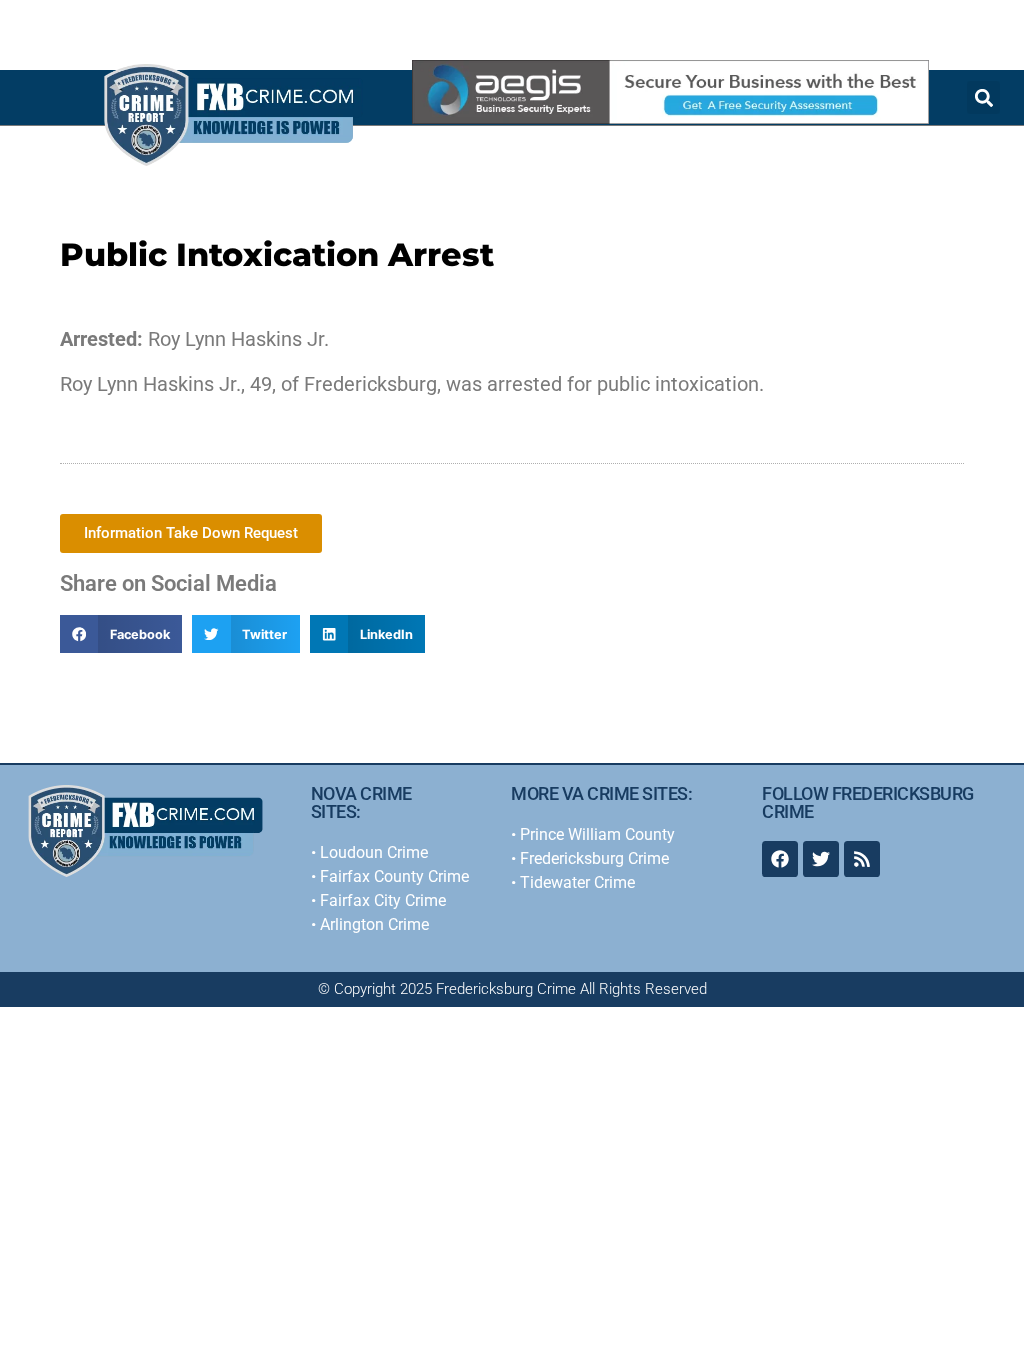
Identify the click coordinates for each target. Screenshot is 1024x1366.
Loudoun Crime (374, 852)
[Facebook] (780, 859)
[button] (121, 634)
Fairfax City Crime (383, 900)
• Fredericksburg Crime (590, 858)
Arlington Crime (374, 924)
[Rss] (862, 859)
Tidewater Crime (577, 882)
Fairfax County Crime (394, 876)
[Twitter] (821, 859)
